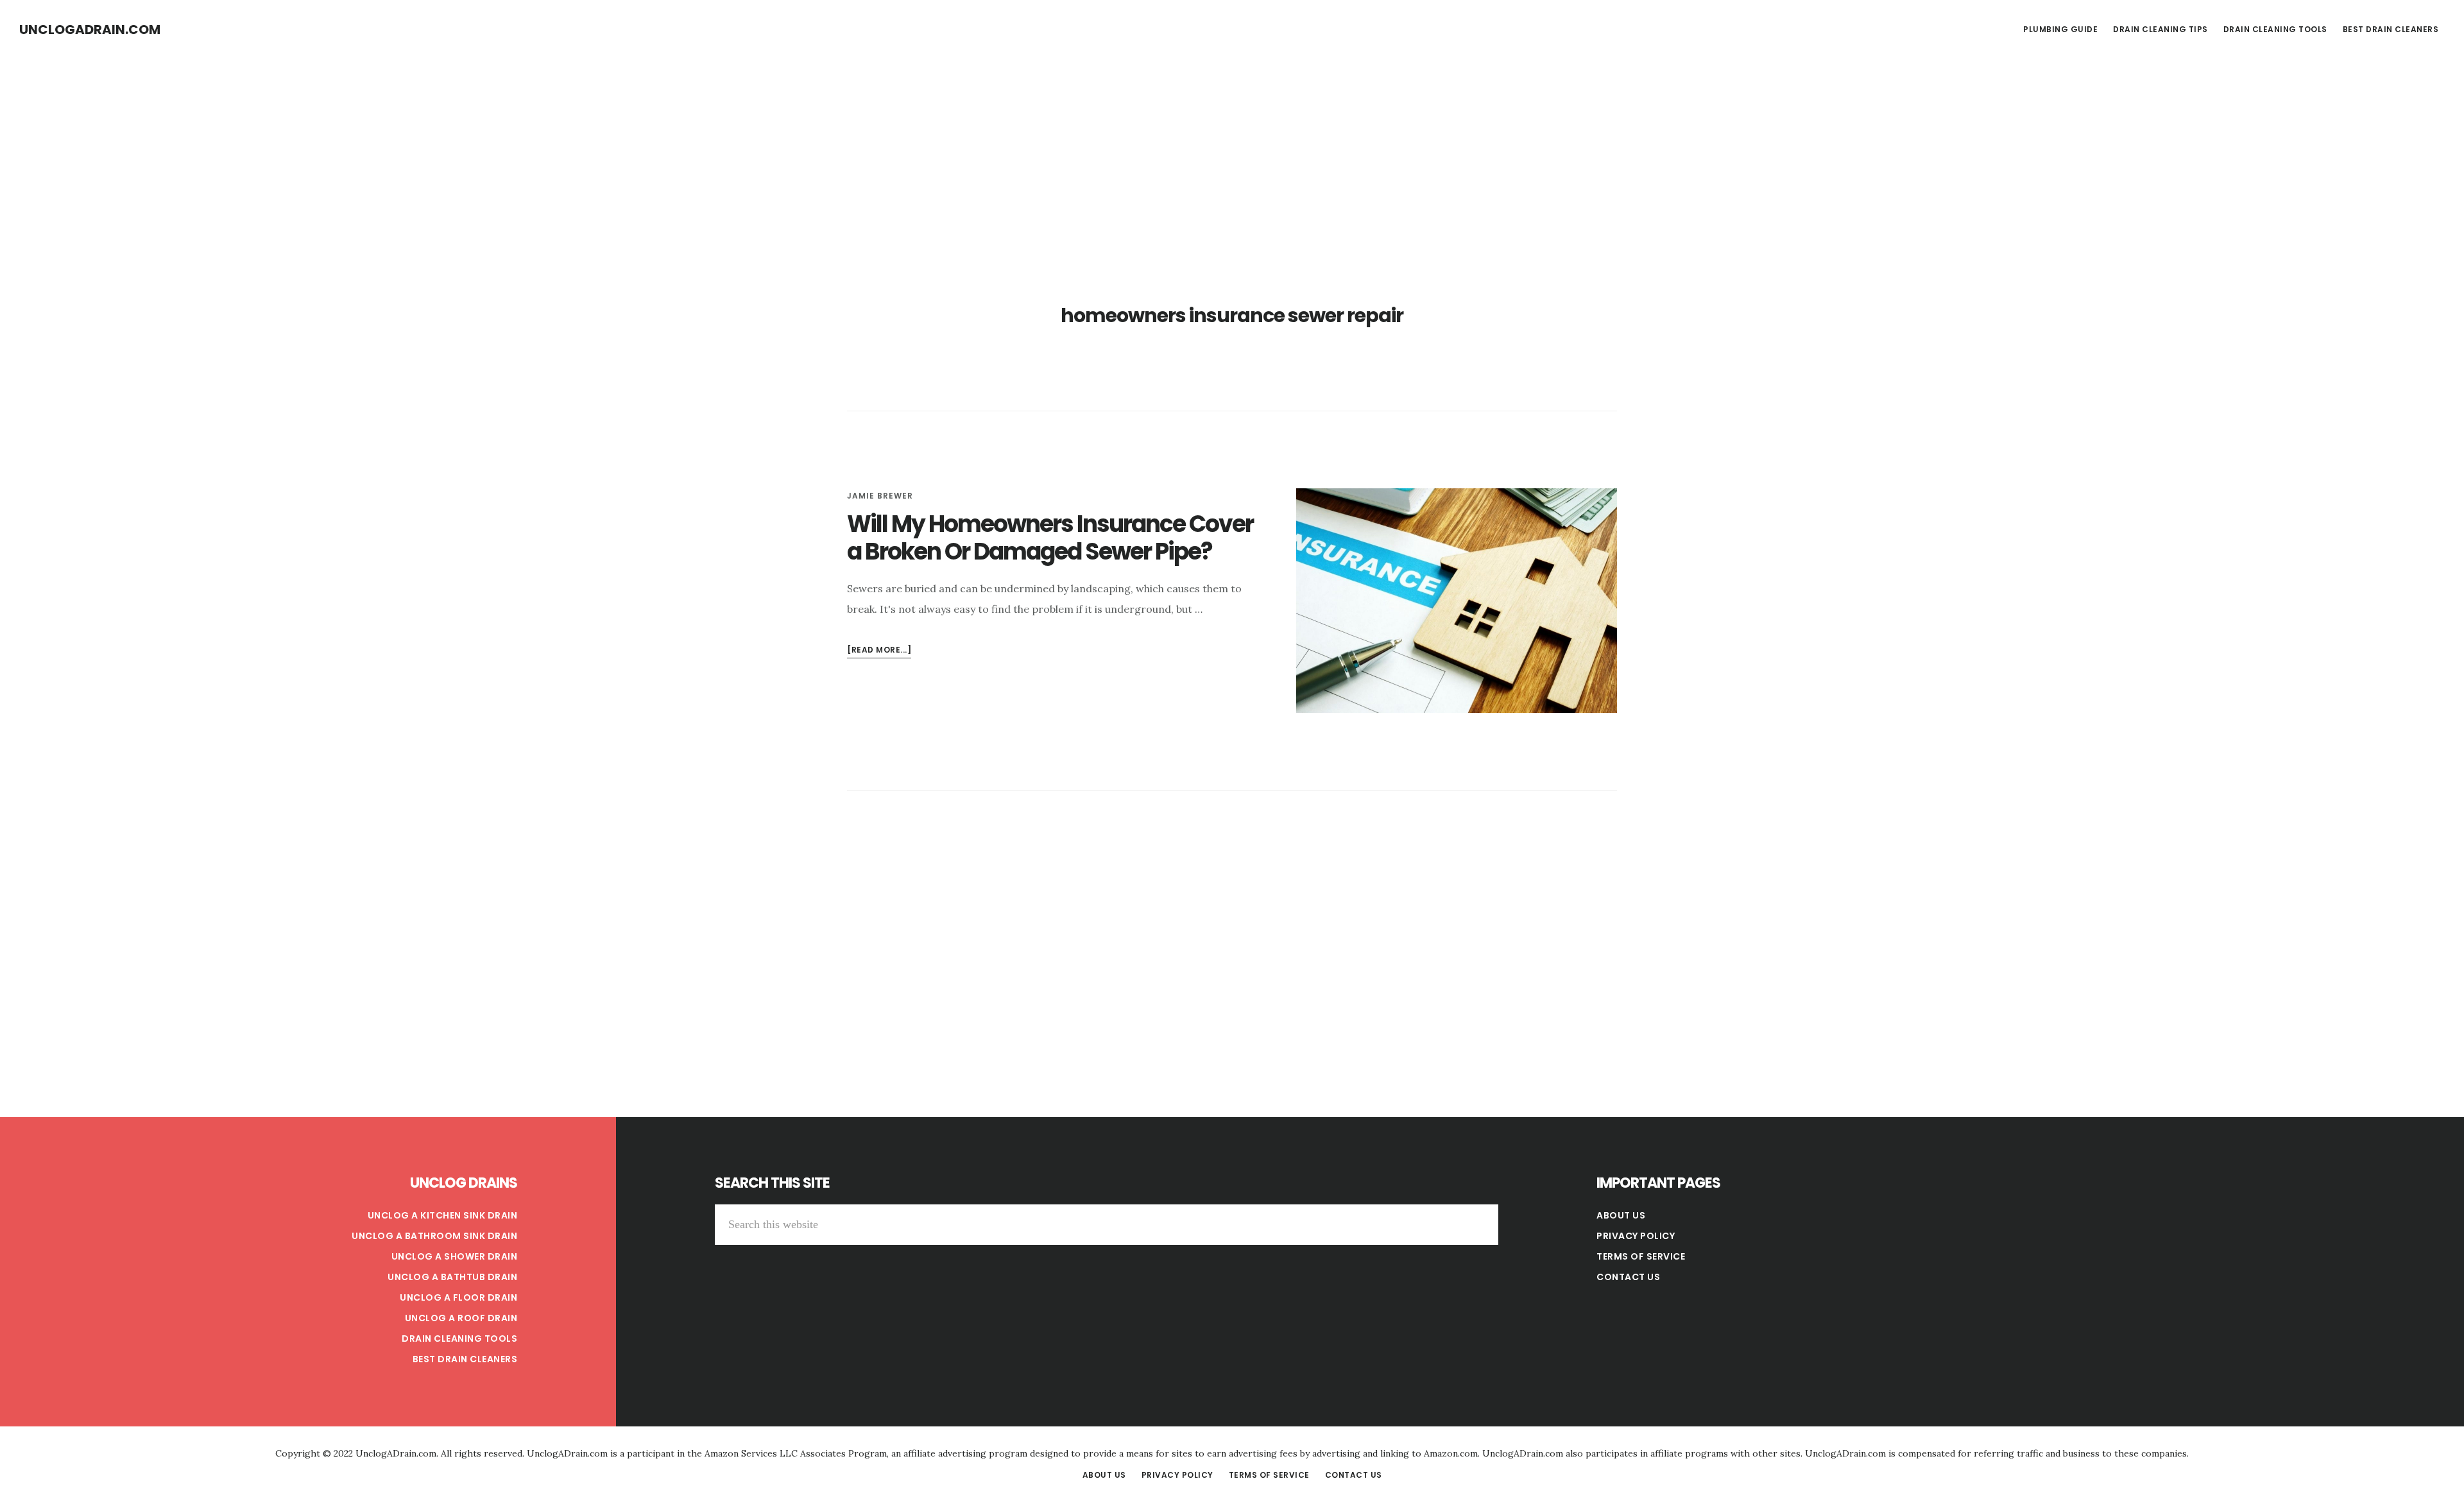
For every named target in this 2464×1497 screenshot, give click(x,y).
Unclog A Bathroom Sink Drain (434, 1236)
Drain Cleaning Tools (459, 1339)
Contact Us (1628, 1277)
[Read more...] (879, 651)
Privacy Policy (1636, 1236)
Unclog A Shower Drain (455, 1256)
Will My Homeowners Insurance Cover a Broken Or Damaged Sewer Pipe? (1050, 538)
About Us (1621, 1215)
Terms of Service (1641, 1256)
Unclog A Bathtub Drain (452, 1277)
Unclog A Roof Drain (461, 1318)
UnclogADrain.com (90, 30)
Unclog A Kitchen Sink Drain (443, 1215)
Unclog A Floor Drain (458, 1297)
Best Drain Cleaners (465, 1359)
